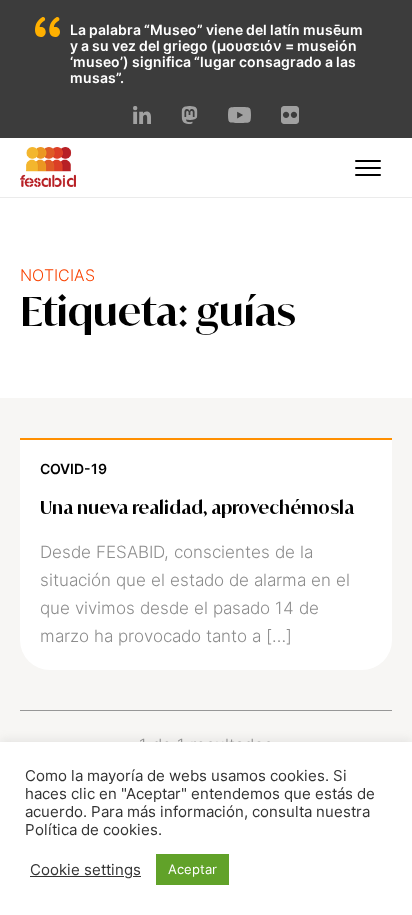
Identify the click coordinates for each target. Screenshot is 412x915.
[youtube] (239, 117)
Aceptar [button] (192, 869)
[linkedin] (142, 118)
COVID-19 (73, 468)
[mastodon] (190, 118)
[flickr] (290, 118)
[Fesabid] (48, 181)
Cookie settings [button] (85, 870)
